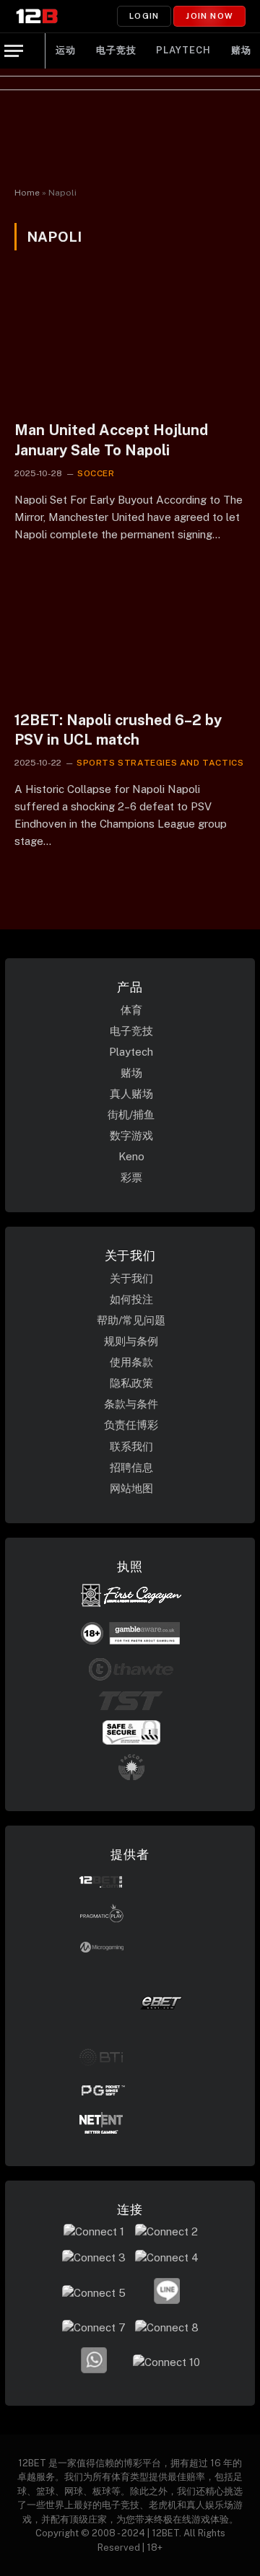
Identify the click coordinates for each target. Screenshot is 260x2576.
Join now (209, 16)
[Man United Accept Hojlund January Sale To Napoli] (130, 344)
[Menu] (14, 51)
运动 (66, 50)
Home (27, 193)
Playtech (183, 50)
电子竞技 (116, 50)
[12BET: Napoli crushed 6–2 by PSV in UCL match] (130, 634)
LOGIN (144, 16)
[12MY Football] (37, 16)
